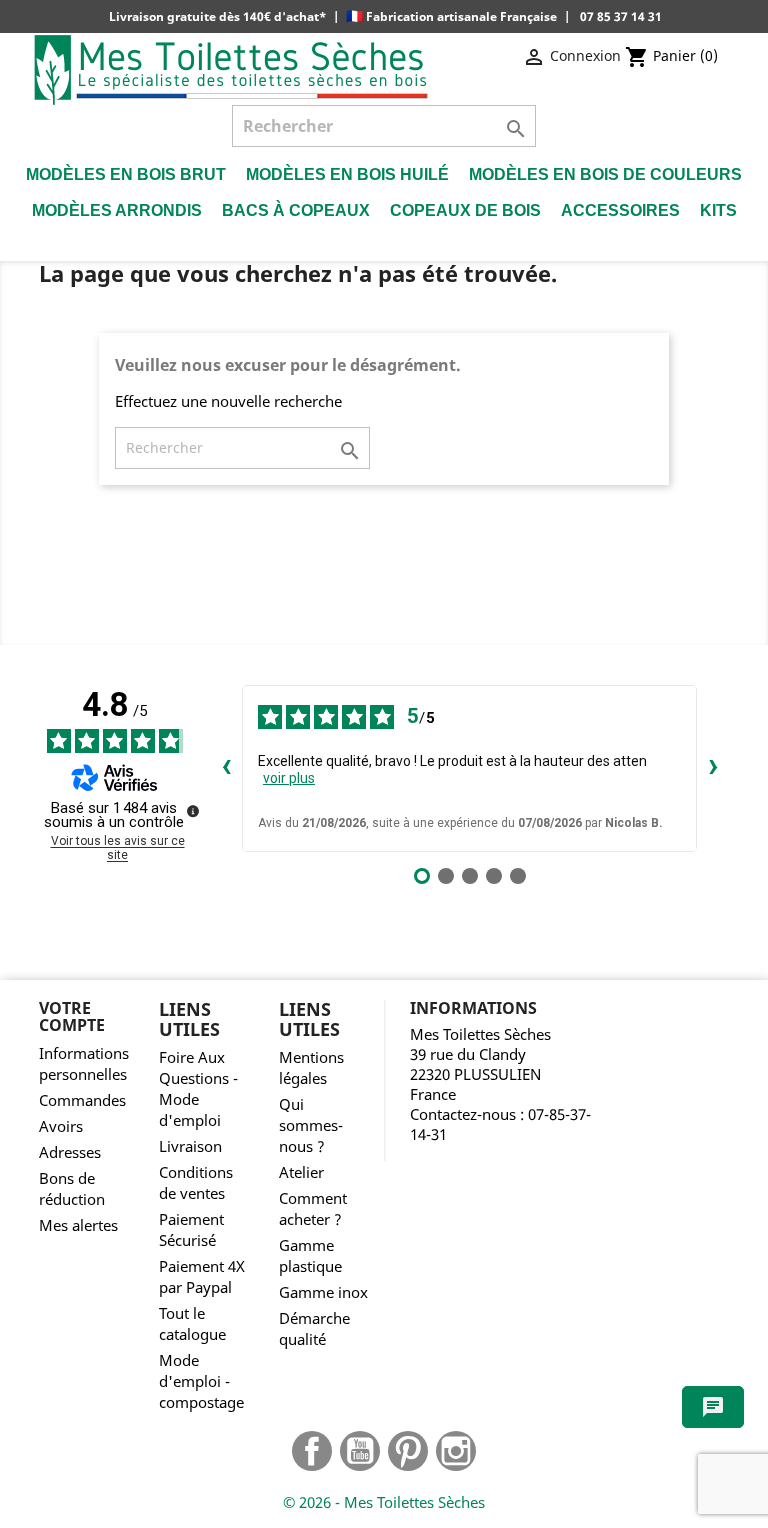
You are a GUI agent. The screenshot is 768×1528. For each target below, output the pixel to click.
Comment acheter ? (313, 1209)
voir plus (289, 778)
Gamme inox (323, 1292)
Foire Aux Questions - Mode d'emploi (198, 1089)
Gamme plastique (310, 1256)
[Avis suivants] (713, 768)
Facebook (312, 1451)
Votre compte (72, 1017)
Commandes (82, 1100)
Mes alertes (78, 1225)
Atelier (301, 1172)
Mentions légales (311, 1068)
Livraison (190, 1146)
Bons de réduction (72, 1189)
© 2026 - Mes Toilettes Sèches (384, 1502)
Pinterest (408, 1451)
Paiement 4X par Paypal (202, 1277)
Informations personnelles (84, 1064)
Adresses (70, 1152)
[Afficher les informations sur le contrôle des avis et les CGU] (193, 811)
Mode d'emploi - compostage (201, 1381)
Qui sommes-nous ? (311, 1125)
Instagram (456, 1451)
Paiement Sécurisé (191, 1230)
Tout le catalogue (192, 1324)
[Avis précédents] (226, 768)
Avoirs (61, 1126)
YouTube (360, 1451)
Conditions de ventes (196, 1183)
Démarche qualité (314, 1329)
